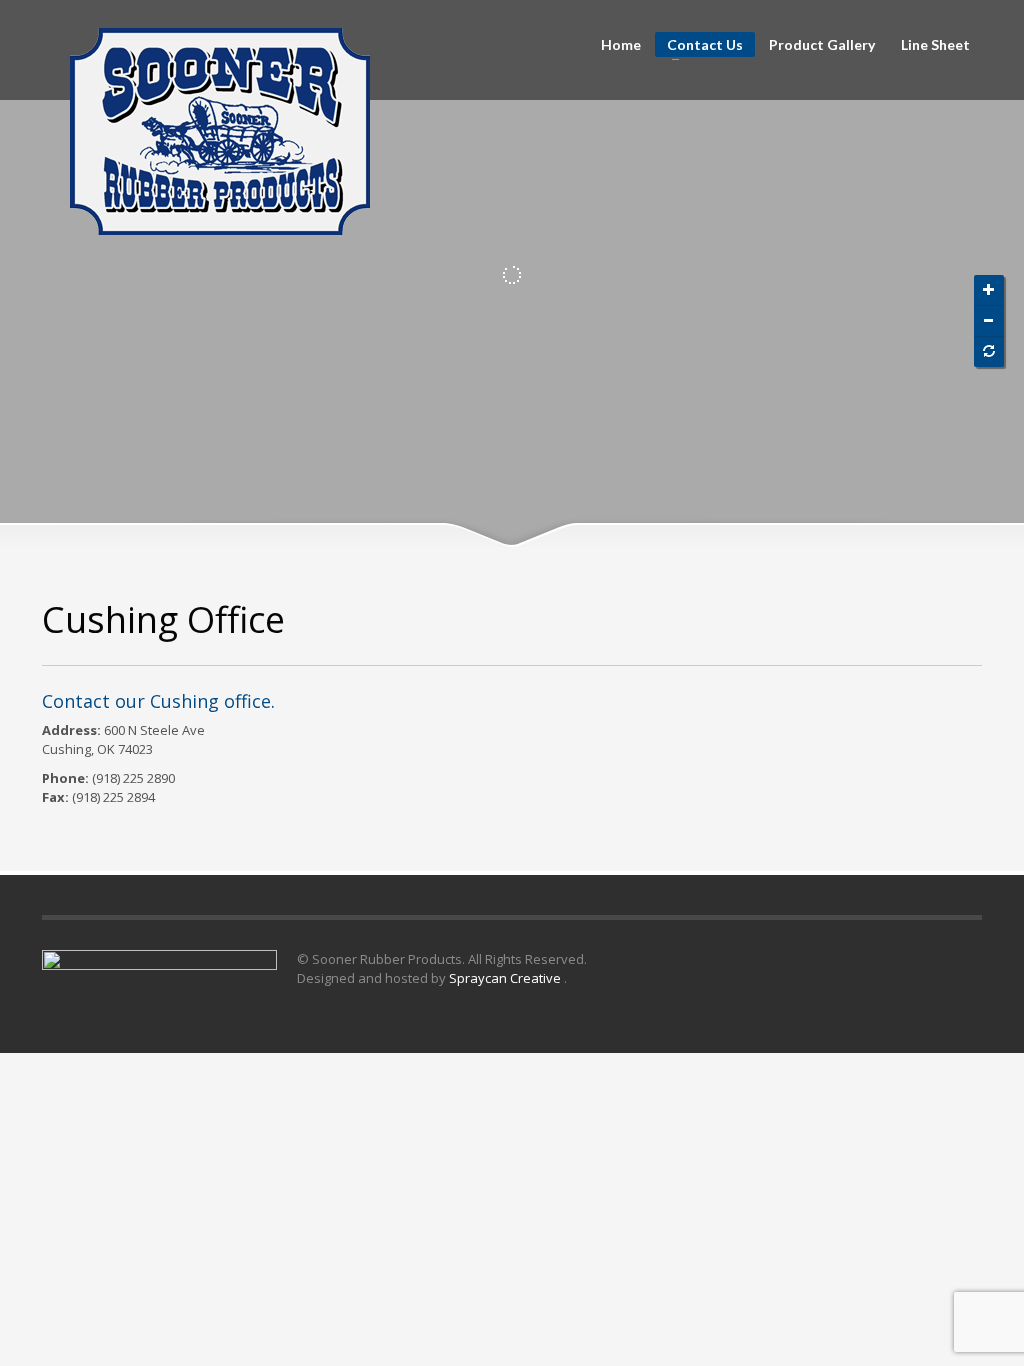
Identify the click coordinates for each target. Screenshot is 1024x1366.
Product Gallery (822, 45)
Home (621, 45)
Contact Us (699, 46)
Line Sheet (935, 45)
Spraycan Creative (506, 978)
